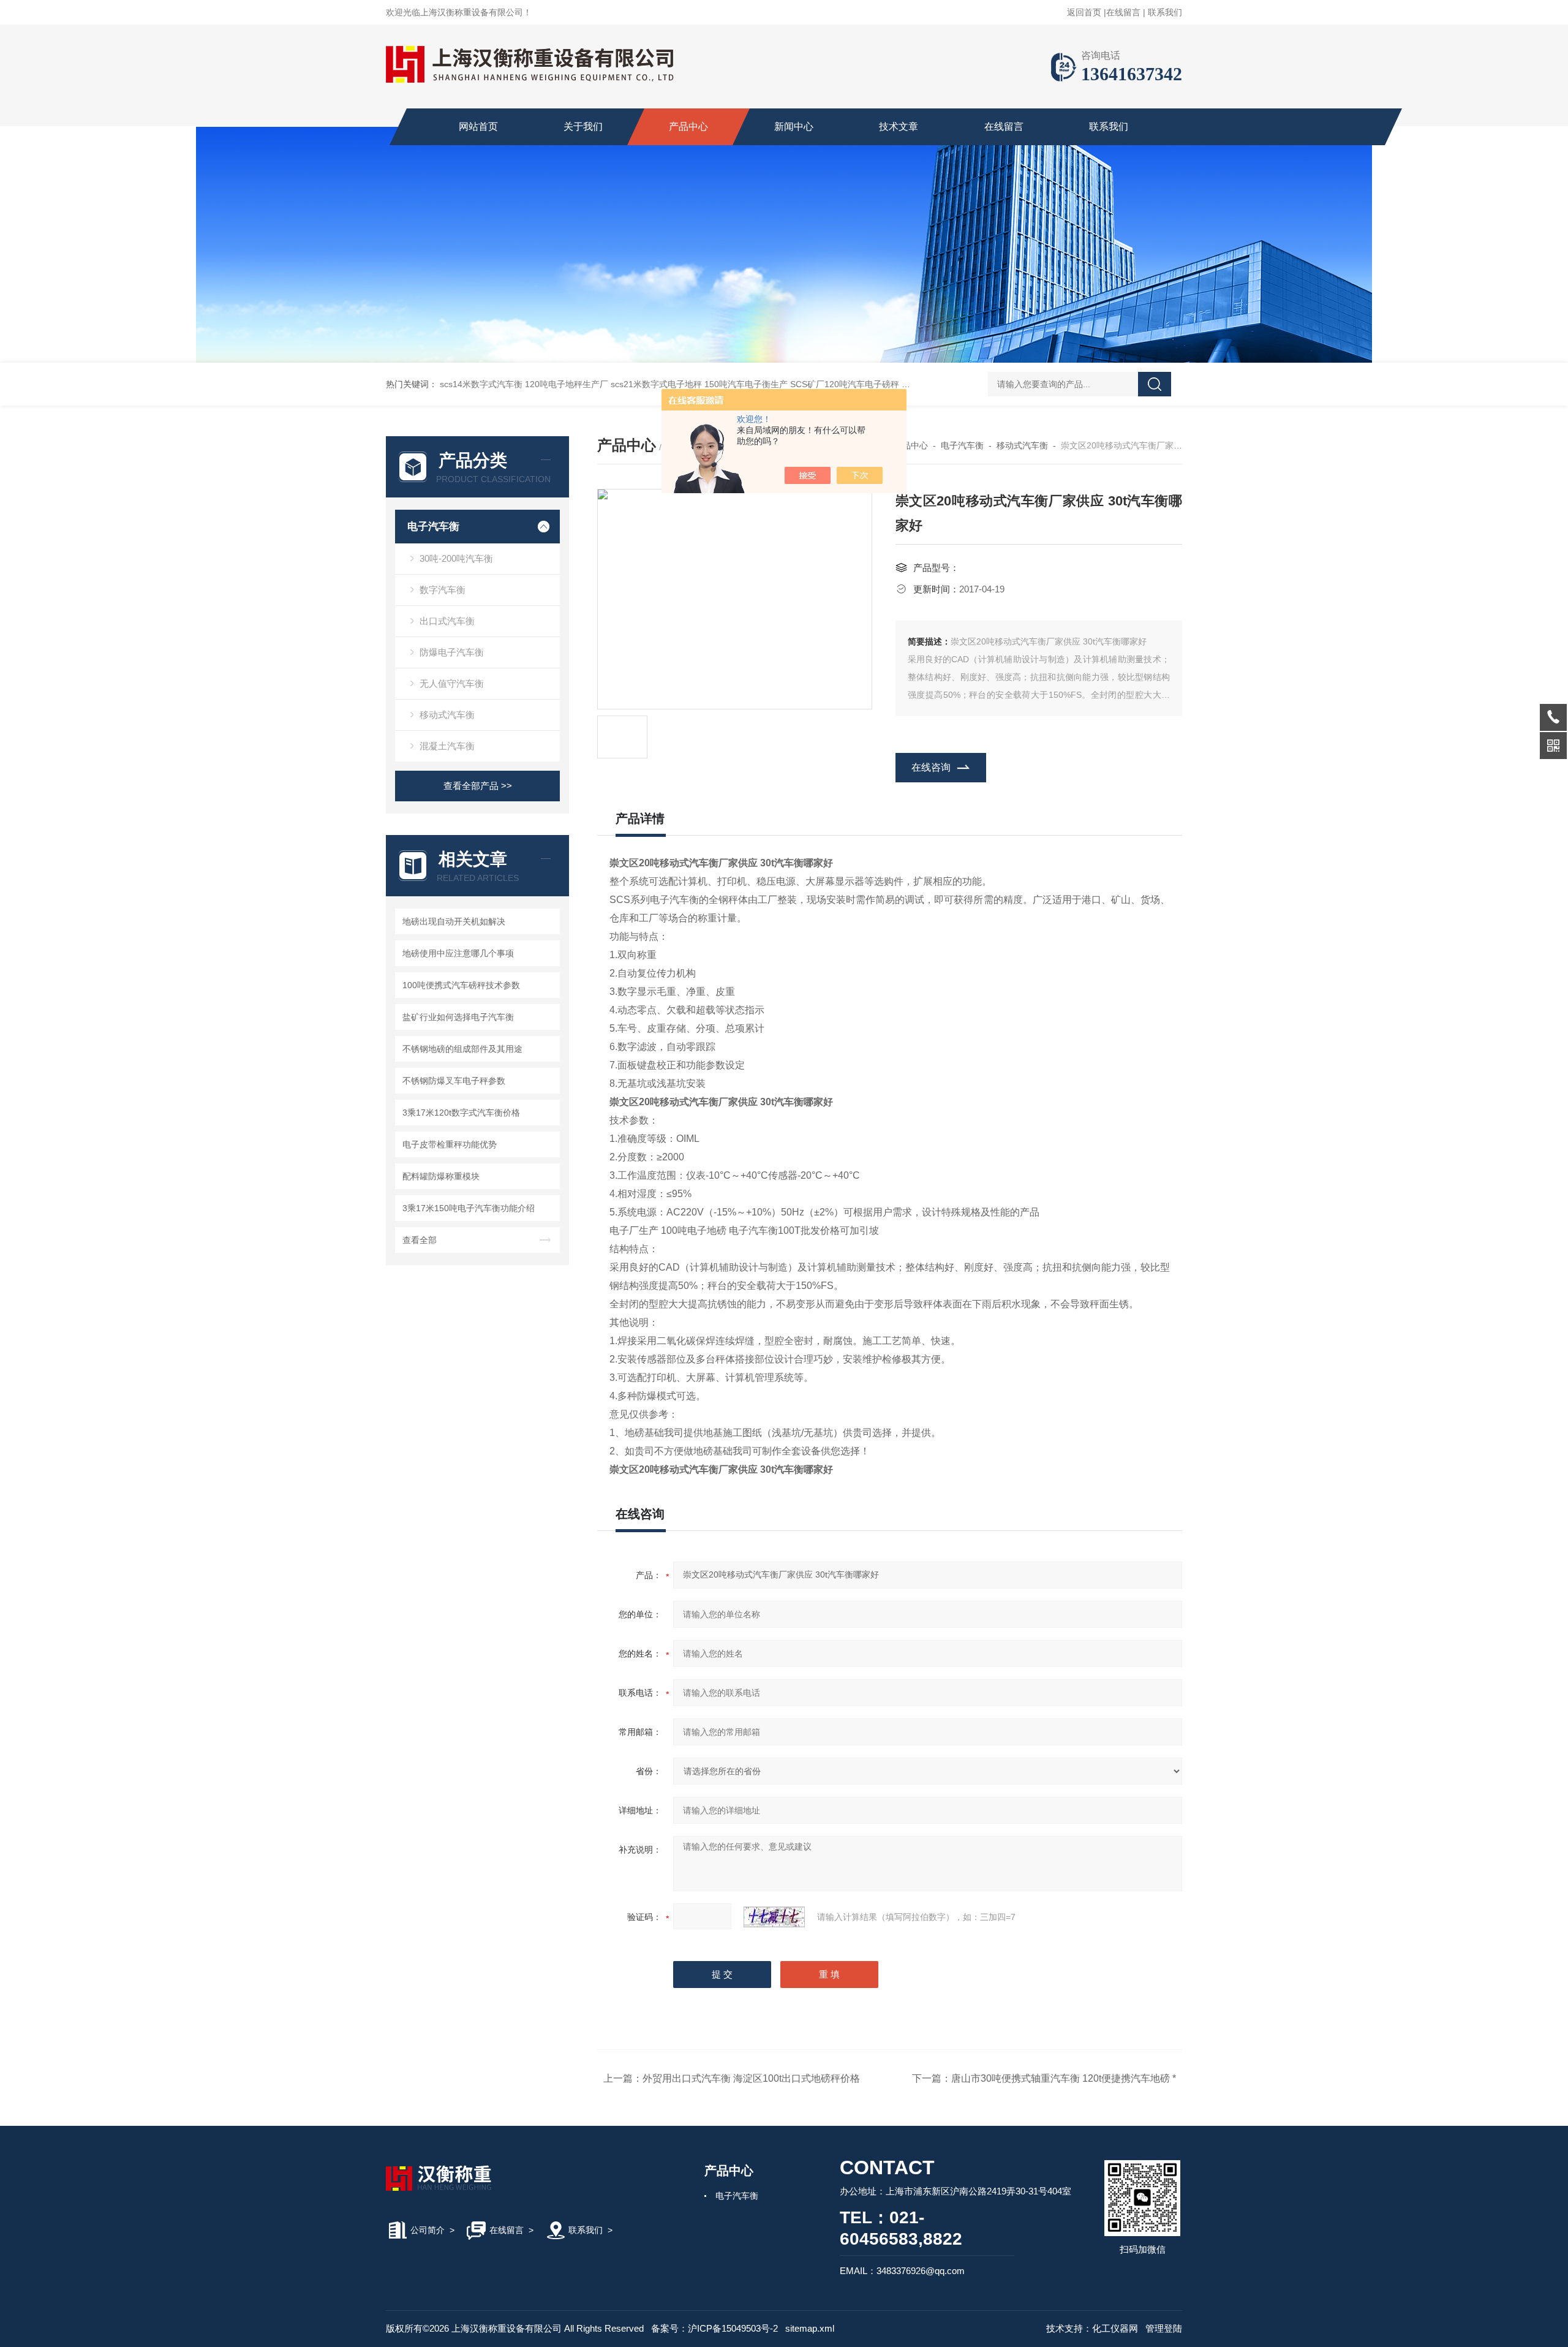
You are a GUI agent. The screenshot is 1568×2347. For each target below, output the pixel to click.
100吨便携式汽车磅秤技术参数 (461, 985)
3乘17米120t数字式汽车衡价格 (461, 1113)
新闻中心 (794, 127)
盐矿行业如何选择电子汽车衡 (458, 1017)
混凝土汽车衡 (447, 746)
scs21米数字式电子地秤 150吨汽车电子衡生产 (699, 384)
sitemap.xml (810, 2328)
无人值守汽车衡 (452, 683)
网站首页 (478, 127)
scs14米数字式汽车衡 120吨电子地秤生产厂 (524, 384)
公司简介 (428, 2230)
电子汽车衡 (433, 527)
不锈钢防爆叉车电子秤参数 (454, 1081)
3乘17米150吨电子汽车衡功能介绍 (469, 1208)
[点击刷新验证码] (774, 1917)
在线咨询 (931, 767)
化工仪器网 (1115, 2328)
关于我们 (583, 127)
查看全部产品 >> (478, 786)
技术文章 (899, 127)
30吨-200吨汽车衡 (456, 558)
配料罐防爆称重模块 (441, 1176)
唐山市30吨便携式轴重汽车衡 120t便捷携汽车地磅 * (1064, 2078)
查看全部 (420, 1240)
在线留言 (1123, 12)
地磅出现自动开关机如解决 (454, 921)
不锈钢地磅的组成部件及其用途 (462, 1049)
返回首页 (1084, 12)
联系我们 (1165, 12)
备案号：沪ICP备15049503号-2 (714, 2328)
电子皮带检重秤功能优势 (450, 1144)
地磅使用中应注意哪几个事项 (458, 953)
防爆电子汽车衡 (452, 652)
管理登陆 (1164, 2328)
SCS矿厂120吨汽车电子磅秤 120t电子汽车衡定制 (884, 384)
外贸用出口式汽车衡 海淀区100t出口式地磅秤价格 (751, 2078)
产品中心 (688, 127)
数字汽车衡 (443, 590)
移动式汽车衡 (447, 715)
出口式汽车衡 (447, 621)
